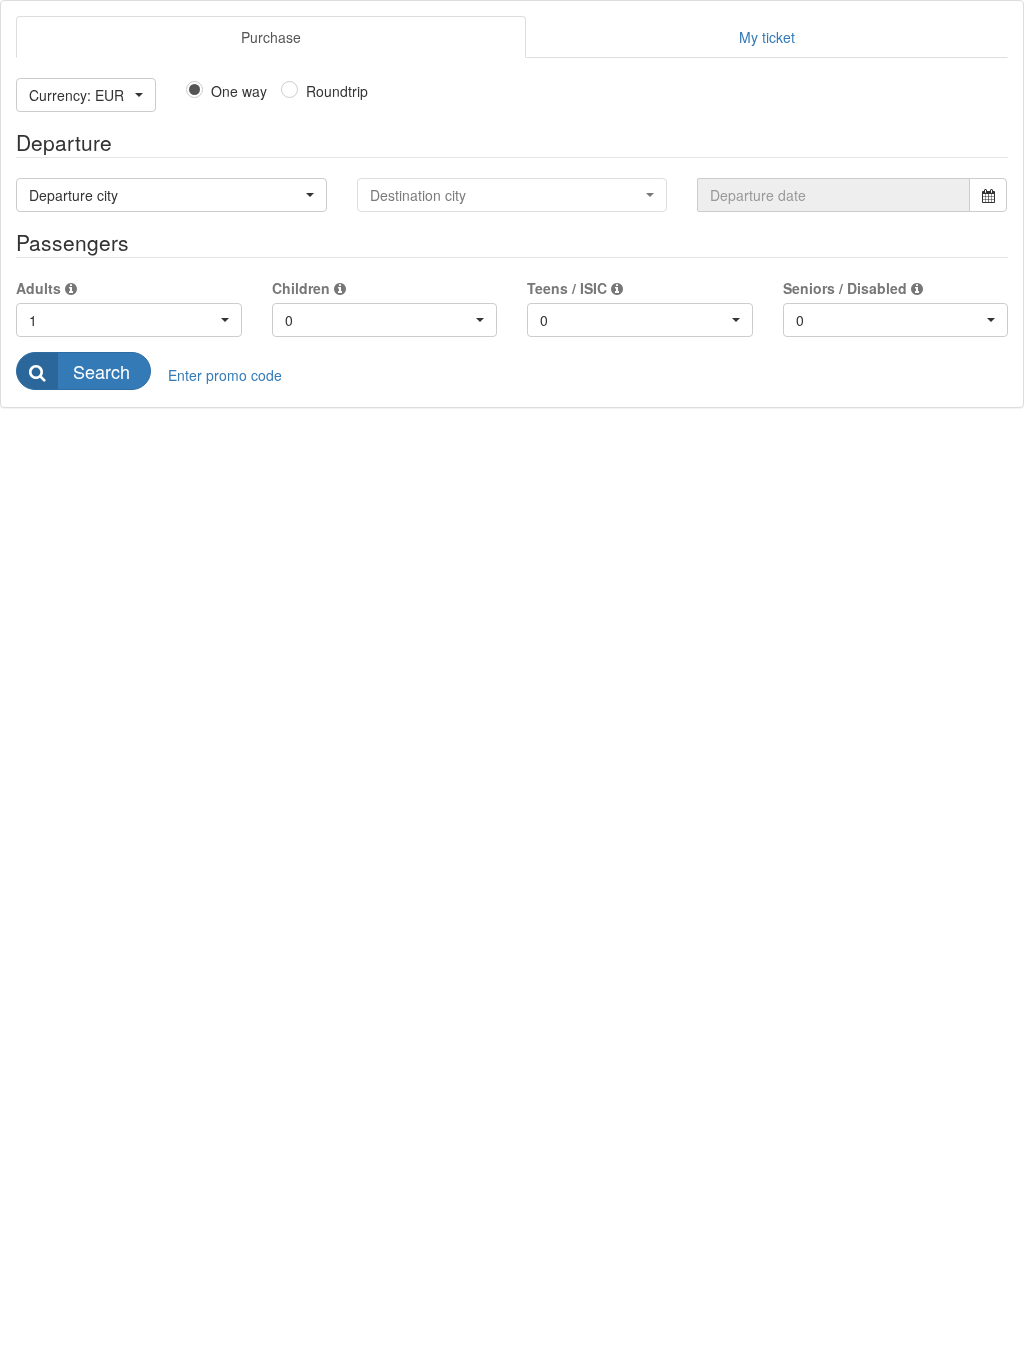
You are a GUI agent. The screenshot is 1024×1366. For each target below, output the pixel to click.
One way (239, 91)
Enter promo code (225, 375)
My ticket (767, 37)
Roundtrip (337, 91)
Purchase (271, 37)
